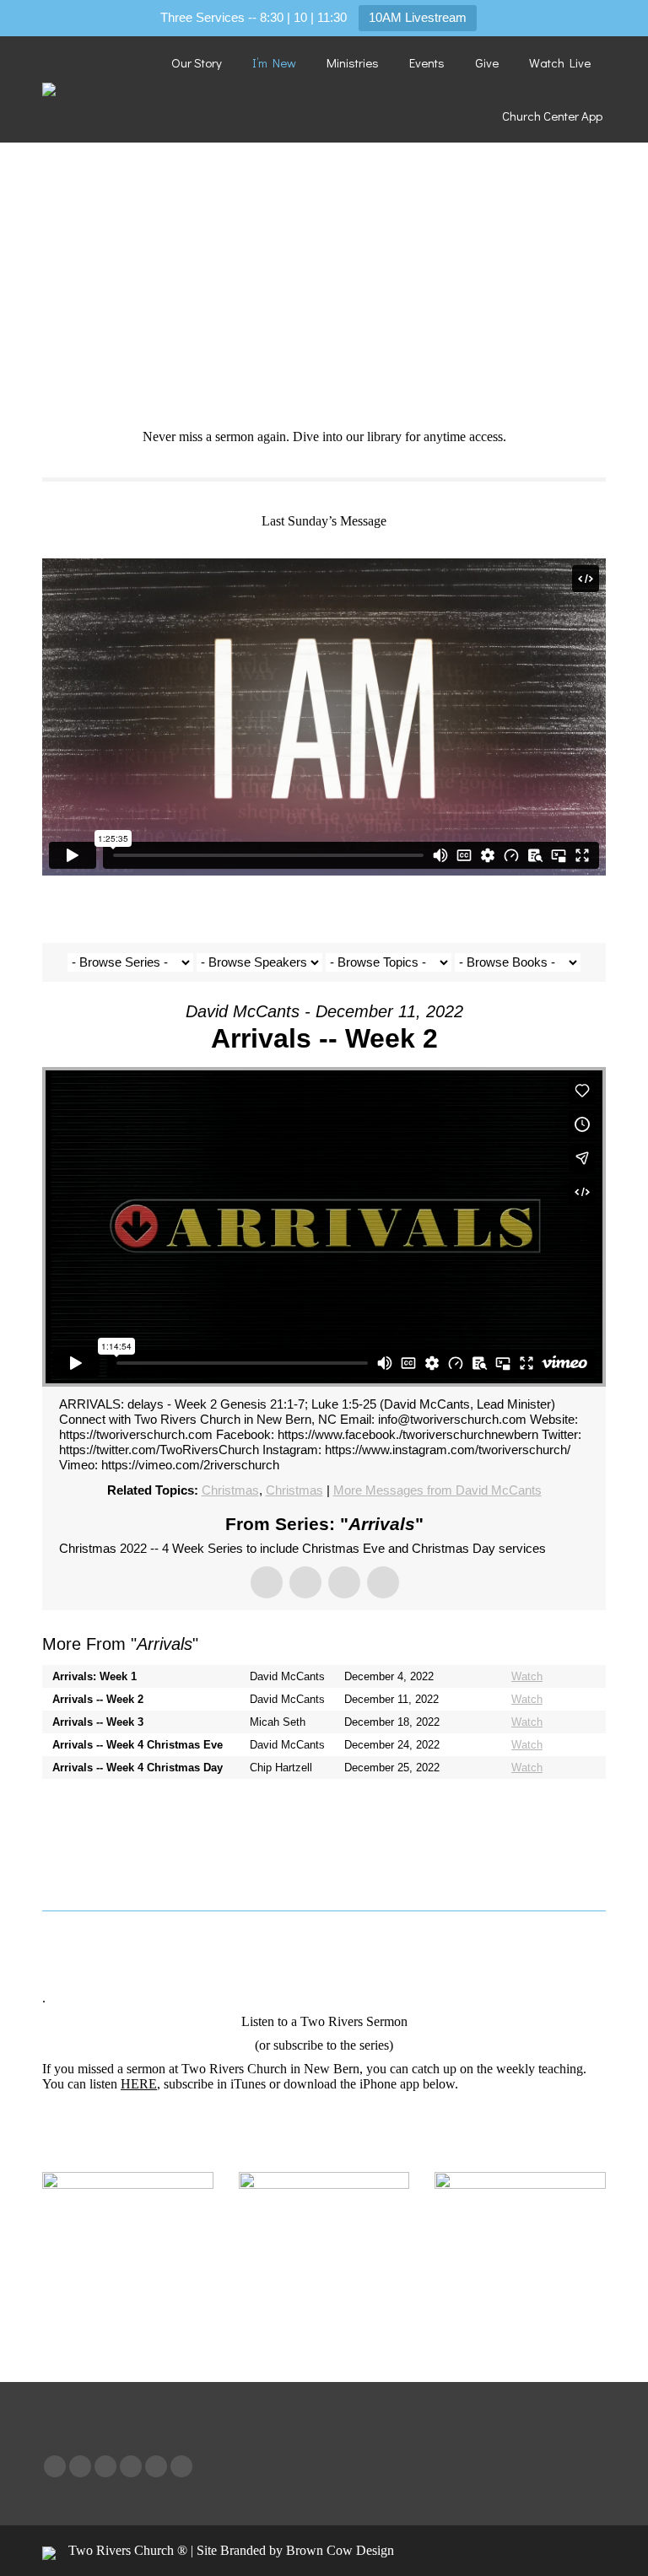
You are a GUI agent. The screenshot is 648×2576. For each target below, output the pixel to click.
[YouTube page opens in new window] (105, 2466)
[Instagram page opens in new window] (156, 2466)
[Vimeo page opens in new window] (131, 2466)
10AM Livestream (418, 17)
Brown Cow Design (340, 2550)
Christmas (230, 1490)
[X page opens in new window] (80, 2466)
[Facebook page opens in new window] (55, 2466)
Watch (527, 1676)
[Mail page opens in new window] (181, 2466)
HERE (139, 2084)
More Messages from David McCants (437, 1490)
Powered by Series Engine (543, 1813)
